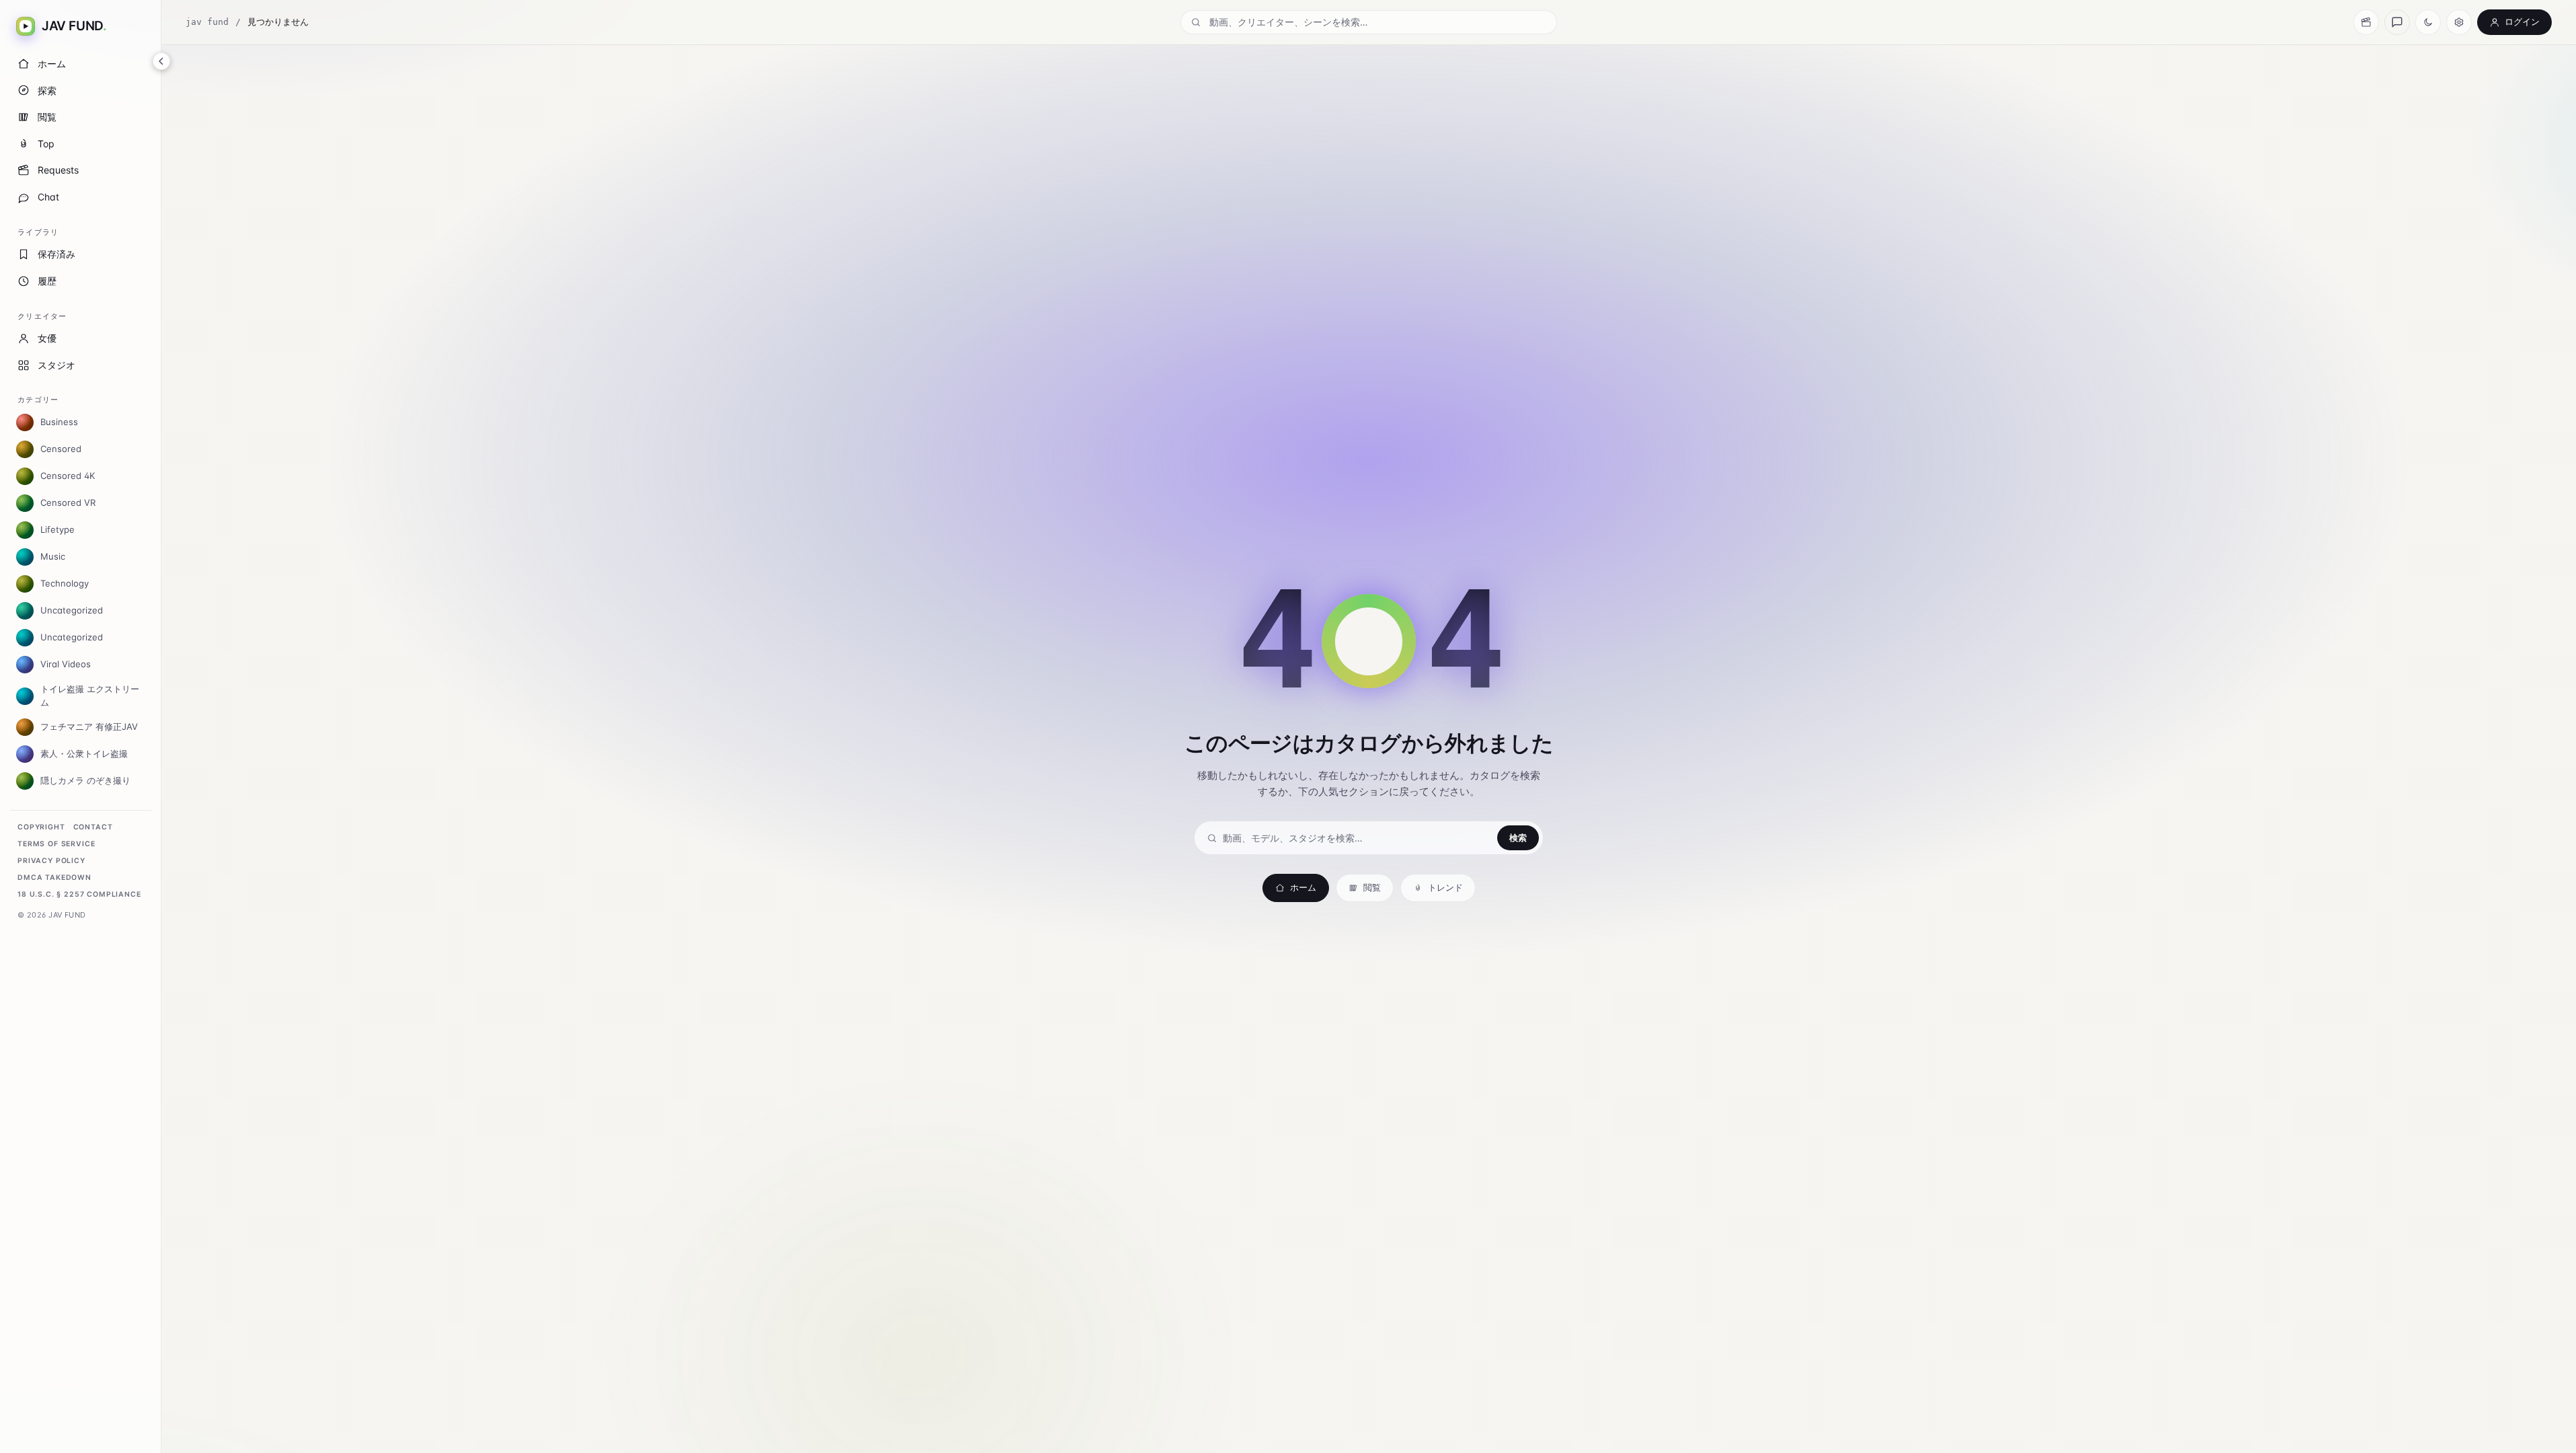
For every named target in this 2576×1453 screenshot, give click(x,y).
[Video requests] (2366, 22)
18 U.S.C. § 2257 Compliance (79, 894)
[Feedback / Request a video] (2397, 22)
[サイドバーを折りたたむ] (161, 61)
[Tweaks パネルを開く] (2459, 22)
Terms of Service (56, 844)
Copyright (41, 827)
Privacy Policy (51, 861)
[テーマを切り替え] (2428, 22)
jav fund (207, 22)
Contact (93, 827)
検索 (1518, 837)
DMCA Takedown (54, 878)
